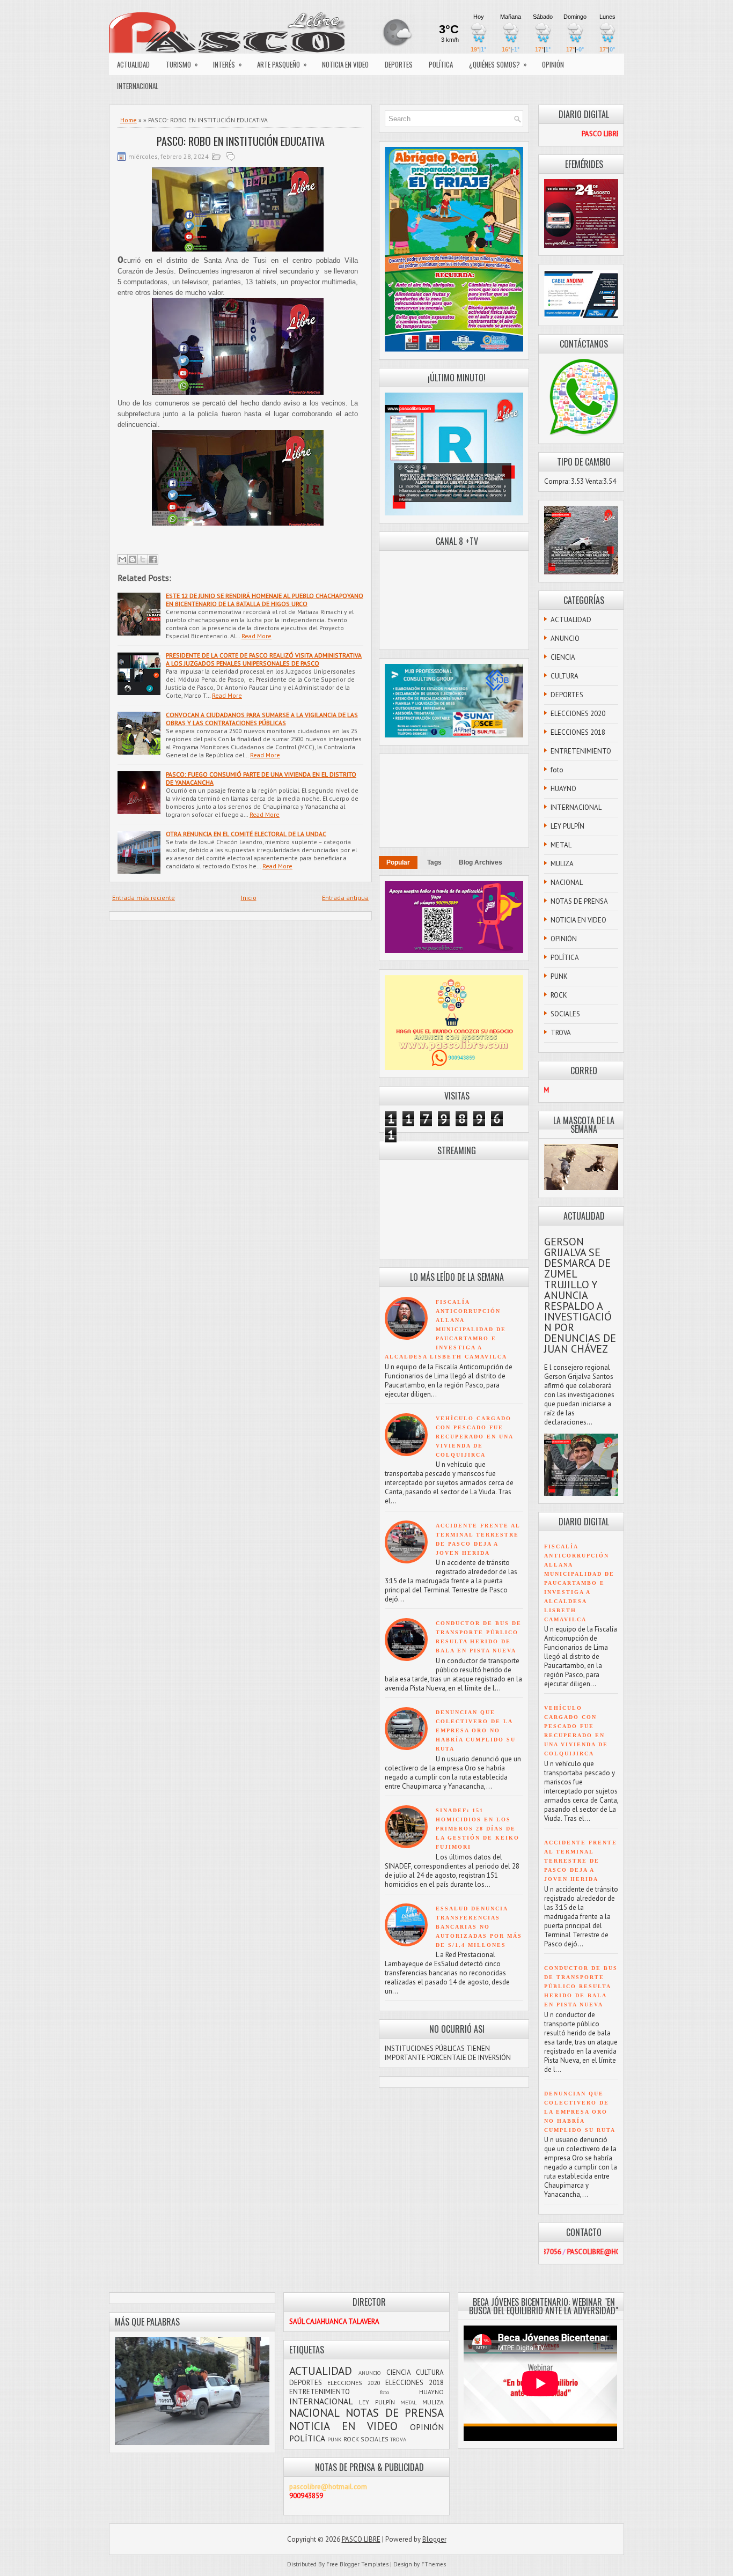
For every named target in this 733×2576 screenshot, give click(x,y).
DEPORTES (399, 64)
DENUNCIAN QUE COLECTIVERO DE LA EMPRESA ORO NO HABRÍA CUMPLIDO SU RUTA (476, 1730)
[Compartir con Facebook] (153, 559)
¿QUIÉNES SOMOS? (498, 64)
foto (557, 770)
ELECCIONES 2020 (578, 714)
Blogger (434, 2539)
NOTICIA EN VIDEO (345, 64)
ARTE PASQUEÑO (282, 64)
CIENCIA (563, 657)
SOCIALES (565, 1014)
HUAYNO (563, 789)
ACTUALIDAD (133, 64)
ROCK (559, 995)
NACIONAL (567, 883)
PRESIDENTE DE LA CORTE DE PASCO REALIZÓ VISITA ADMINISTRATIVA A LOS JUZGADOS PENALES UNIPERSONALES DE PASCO (264, 659)
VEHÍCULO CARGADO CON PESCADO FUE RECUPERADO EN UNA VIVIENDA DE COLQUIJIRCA (474, 1437)
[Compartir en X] (143, 559)
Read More (256, 636)
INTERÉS (228, 64)
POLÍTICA (441, 64)
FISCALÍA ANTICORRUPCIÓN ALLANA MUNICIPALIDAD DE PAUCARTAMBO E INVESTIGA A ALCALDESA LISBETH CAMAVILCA (446, 1329)
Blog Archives (481, 862)
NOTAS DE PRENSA (579, 901)
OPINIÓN (553, 64)
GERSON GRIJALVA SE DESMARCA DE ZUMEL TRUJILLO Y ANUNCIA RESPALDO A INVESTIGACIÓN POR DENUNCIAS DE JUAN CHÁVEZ (580, 1295)
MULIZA (562, 864)
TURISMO (182, 64)
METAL (561, 845)
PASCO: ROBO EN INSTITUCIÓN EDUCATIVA (241, 141)
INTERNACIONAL (138, 86)
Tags (434, 862)
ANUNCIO (565, 639)
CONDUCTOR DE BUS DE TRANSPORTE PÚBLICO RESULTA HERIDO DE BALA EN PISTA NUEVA (581, 1986)
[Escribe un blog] (133, 559)
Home (129, 120)
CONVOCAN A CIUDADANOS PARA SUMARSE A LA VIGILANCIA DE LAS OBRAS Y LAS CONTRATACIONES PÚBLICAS (262, 719)
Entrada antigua (345, 898)
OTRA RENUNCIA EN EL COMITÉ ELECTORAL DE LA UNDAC (246, 834)
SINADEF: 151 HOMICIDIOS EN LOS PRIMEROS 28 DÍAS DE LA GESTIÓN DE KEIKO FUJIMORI (478, 1829)
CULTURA (565, 676)
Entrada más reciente (144, 898)
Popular (398, 862)
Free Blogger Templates (357, 2564)
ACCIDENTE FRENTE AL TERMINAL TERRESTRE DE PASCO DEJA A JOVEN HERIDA (581, 1861)
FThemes (434, 2564)
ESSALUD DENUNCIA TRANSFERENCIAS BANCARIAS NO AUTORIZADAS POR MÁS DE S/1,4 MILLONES (479, 1927)
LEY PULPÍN (567, 826)
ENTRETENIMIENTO (581, 751)
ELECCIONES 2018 (578, 732)
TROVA (561, 1033)
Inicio (249, 898)
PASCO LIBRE (361, 2539)
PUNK (559, 976)
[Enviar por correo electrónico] (122, 559)
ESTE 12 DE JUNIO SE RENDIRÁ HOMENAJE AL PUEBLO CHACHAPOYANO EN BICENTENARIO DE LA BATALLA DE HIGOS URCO (265, 600)
